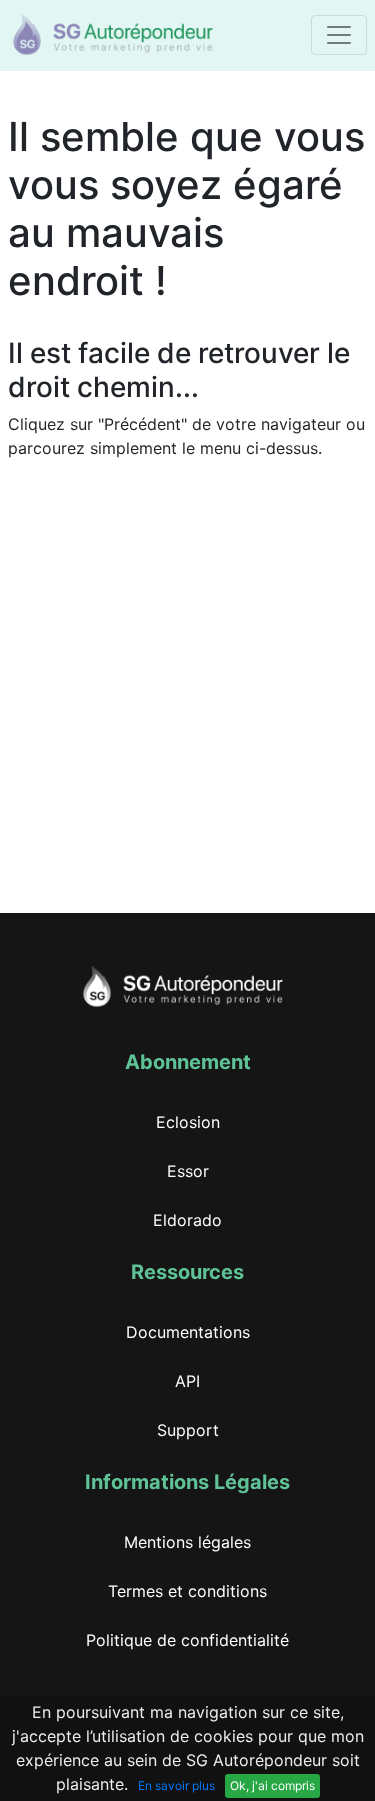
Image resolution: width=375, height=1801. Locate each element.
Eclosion (188, 1122)
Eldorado (187, 1220)
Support (188, 1430)
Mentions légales (187, 1542)
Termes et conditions (187, 1591)
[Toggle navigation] (339, 35)
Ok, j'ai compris (272, 1785)
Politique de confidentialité (187, 1640)
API (187, 1381)
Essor (188, 1171)
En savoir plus (176, 1785)
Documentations (188, 1332)
